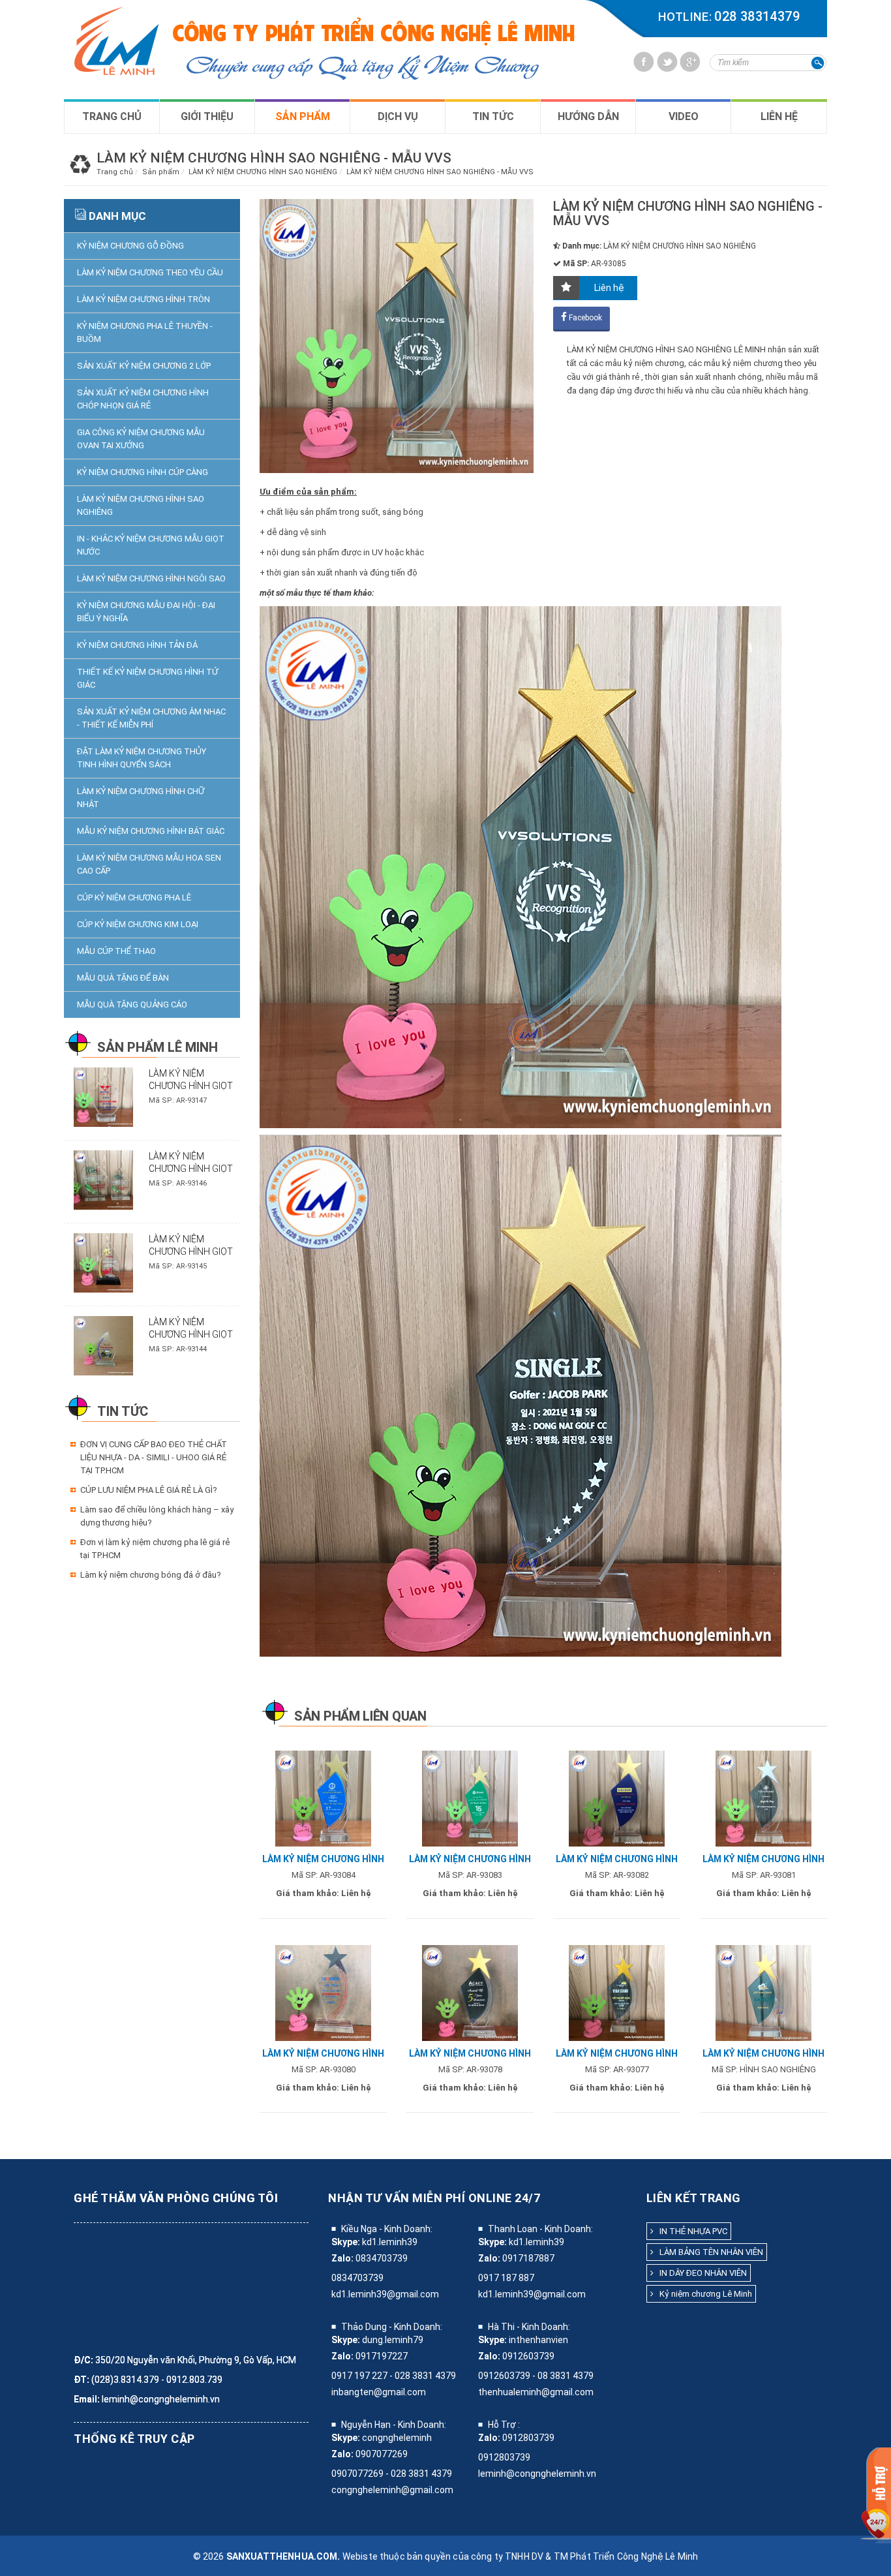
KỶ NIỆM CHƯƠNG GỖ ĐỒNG (130, 246)
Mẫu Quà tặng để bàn (123, 978)
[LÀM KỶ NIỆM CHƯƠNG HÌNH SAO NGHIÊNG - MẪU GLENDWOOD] (763, 1798)
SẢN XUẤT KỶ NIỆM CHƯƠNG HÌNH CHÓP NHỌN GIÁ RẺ (143, 399)
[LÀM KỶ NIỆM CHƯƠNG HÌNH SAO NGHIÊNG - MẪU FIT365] (617, 1992)
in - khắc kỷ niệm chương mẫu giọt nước (151, 545)
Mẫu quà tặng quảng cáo (132, 1004)
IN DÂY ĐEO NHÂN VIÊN (700, 2273)
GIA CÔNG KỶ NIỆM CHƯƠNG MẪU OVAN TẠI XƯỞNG (141, 439)
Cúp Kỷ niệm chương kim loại (138, 924)
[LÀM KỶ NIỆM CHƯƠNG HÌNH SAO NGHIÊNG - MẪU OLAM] (470, 1798)
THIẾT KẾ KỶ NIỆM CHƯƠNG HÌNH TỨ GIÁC (147, 678)
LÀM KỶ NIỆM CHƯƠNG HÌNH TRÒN (143, 299)
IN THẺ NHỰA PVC (690, 2231)
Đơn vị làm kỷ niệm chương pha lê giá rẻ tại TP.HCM (155, 1549)
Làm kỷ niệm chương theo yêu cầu (150, 272)
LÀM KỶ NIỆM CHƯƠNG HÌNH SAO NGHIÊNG (141, 505)
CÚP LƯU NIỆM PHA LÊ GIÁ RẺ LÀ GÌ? (149, 1490)
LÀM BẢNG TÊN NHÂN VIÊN (708, 2252)
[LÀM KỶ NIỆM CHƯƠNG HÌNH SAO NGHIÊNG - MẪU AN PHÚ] (763, 1992)
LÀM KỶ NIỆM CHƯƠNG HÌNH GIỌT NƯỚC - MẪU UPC (191, 1169)
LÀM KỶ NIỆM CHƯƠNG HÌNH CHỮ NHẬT (141, 798)
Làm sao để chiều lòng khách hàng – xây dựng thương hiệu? (157, 1516)
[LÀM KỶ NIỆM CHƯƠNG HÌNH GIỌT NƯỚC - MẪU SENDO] (103, 1262)
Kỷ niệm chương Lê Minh (703, 2294)
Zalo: (342, 2258)
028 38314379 (757, 16)
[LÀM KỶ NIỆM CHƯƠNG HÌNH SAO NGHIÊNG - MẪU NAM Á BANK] (617, 1798)
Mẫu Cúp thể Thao (116, 951)
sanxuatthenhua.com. (283, 2556)
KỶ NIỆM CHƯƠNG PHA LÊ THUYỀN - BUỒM (145, 332)
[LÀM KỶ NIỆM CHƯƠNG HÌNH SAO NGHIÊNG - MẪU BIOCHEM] (323, 1992)
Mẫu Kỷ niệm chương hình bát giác (151, 831)
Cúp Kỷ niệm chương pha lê (134, 897)
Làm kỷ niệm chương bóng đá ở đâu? (151, 1575)
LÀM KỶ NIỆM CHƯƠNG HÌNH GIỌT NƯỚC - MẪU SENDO (191, 1251)
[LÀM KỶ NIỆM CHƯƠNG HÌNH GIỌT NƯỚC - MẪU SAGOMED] (103, 1096)
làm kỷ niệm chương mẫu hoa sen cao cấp (149, 864)
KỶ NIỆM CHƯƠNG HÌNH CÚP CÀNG (143, 472)
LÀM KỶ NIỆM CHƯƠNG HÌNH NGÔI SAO (151, 578)
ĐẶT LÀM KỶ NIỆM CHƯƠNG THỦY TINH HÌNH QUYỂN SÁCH (142, 758)
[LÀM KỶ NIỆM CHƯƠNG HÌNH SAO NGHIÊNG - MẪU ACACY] (470, 1992)
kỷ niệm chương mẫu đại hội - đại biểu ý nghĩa (146, 612)
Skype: (346, 2242)
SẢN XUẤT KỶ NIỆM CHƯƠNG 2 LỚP (144, 366)
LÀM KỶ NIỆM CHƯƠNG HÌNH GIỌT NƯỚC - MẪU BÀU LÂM (194, 1334)
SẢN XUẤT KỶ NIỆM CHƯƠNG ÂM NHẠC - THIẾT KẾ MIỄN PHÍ (151, 718)
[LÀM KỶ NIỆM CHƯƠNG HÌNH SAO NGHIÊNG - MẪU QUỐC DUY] (323, 1798)
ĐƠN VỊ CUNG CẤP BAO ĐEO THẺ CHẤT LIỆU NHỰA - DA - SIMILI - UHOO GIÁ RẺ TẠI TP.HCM (154, 1457)
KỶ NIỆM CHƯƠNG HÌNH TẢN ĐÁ (137, 645)
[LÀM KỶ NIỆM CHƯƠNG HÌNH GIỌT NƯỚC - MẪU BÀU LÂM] (103, 1345)
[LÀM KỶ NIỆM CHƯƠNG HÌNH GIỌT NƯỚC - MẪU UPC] (103, 1179)
